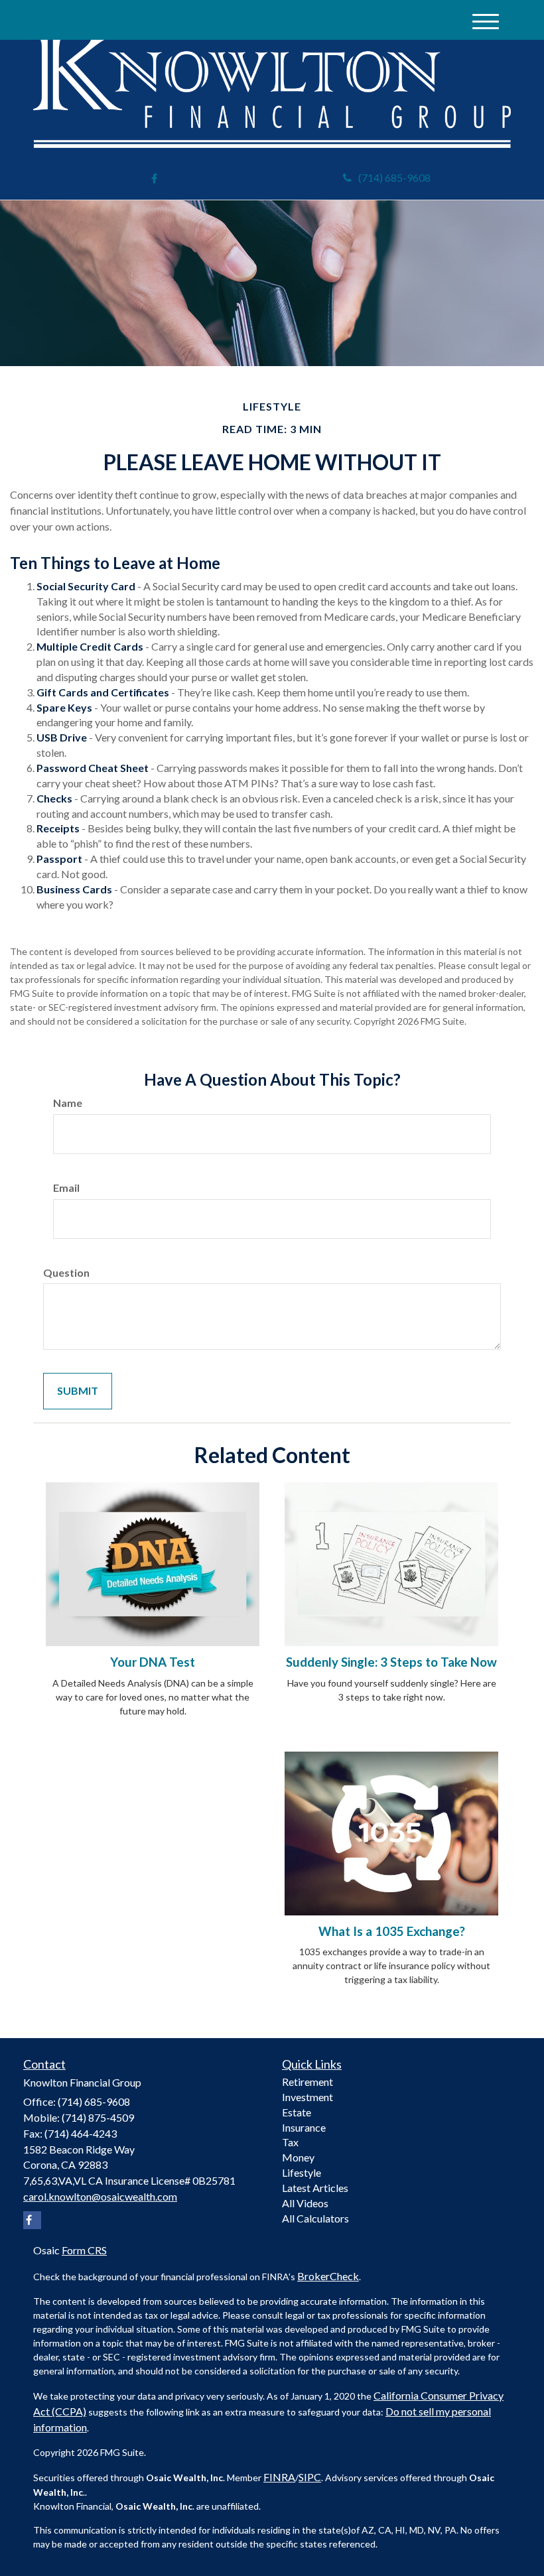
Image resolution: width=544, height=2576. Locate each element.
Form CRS (84, 2250)
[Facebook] (154, 179)
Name (68, 1103)
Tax (290, 2142)
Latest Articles (315, 2188)
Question (66, 1272)
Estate (297, 2112)
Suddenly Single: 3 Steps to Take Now (391, 1662)
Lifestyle (302, 2172)
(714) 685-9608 (394, 177)
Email (66, 1188)
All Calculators (315, 2218)
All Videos (305, 2203)
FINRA (279, 2477)
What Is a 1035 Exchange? (392, 1931)
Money (298, 2157)
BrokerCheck (328, 2276)
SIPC (310, 2477)
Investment (307, 2097)
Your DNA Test (153, 1662)
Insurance (304, 2127)
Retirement (307, 2082)
